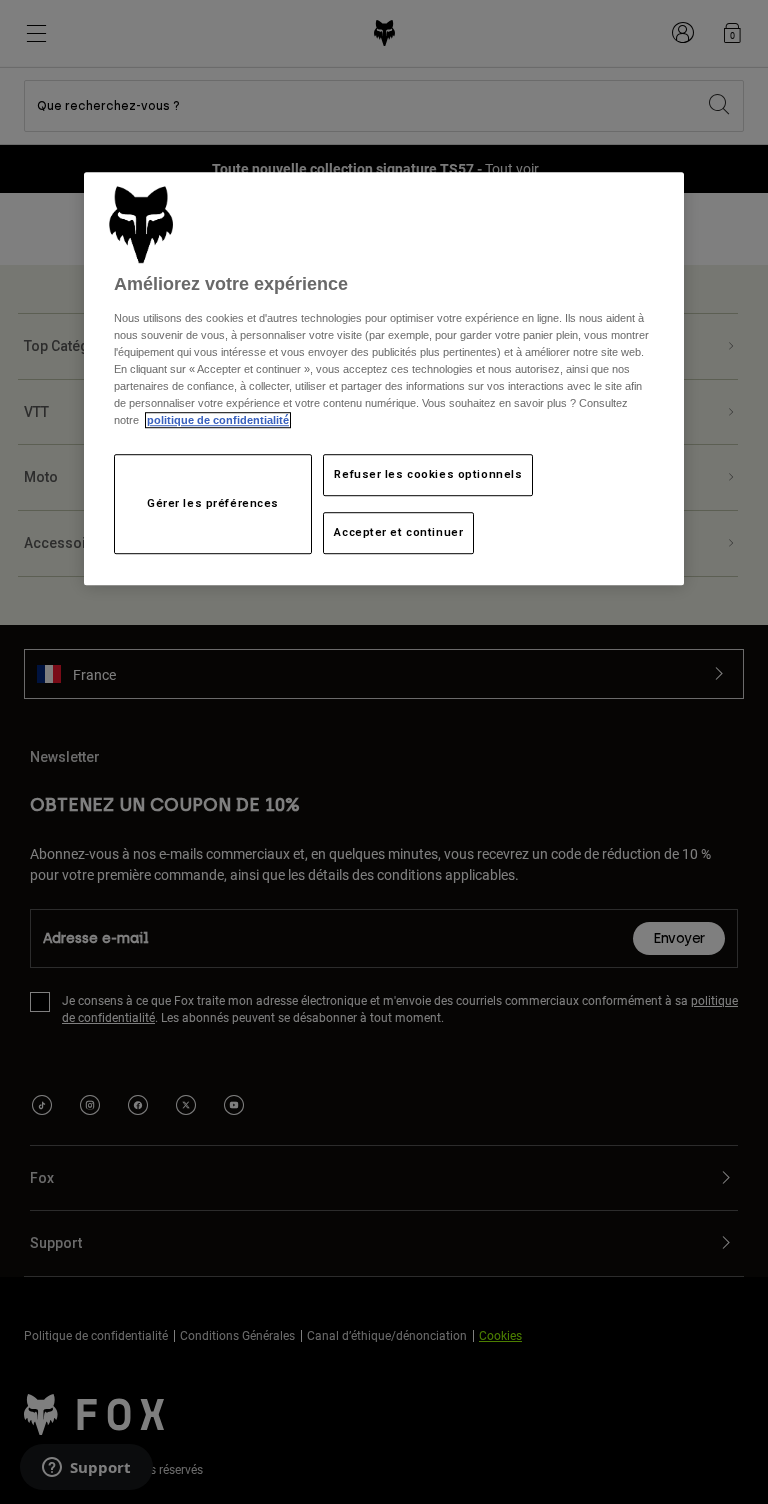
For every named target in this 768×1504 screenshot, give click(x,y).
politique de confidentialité (218, 421)
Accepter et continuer (398, 533)
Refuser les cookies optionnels (428, 475)
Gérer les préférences (213, 504)
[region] (384, 379)
